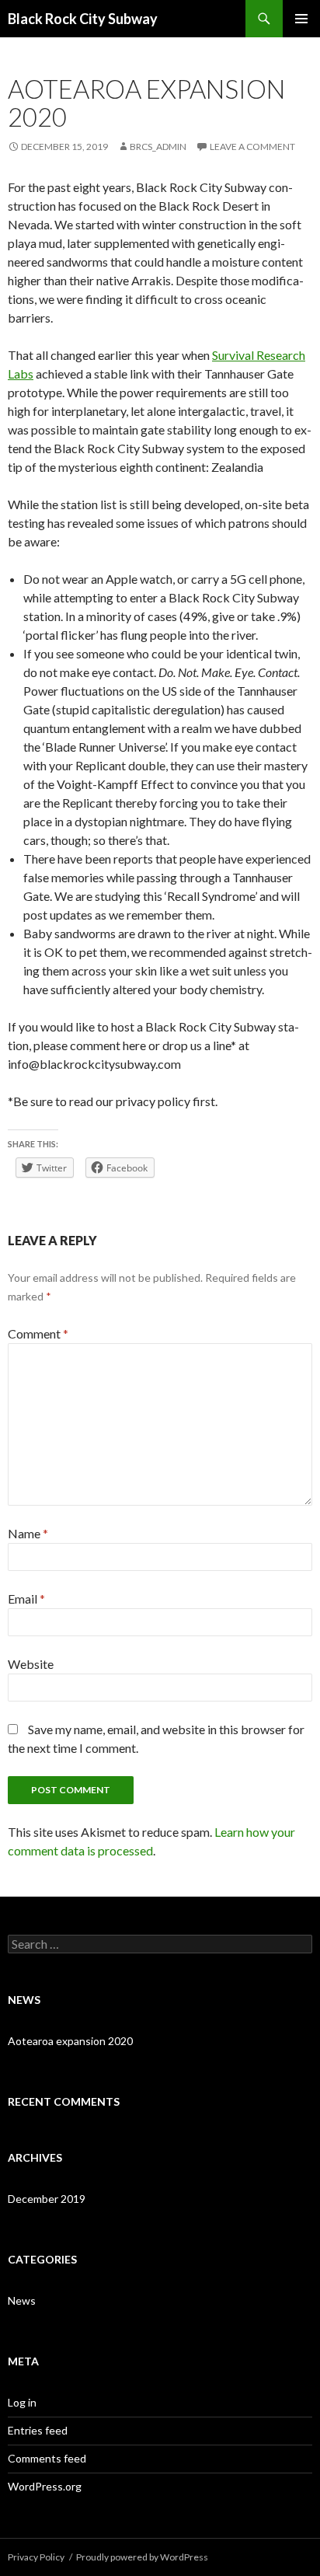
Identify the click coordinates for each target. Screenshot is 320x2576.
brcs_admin (158, 147)
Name (28, 1533)
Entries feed (38, 2430)
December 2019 (47, 2199)
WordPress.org (45, 2486)
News (22, 2300)
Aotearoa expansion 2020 (70, 2041)
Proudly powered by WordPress (142, 2557)
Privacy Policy (36, 2557)
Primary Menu (301, 19)
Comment (38, 1333)
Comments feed (47, 2458)
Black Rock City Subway (83, 19)
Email (26, 1599)
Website (31, 1664)
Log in (22, 2402)
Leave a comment (252, 147)
